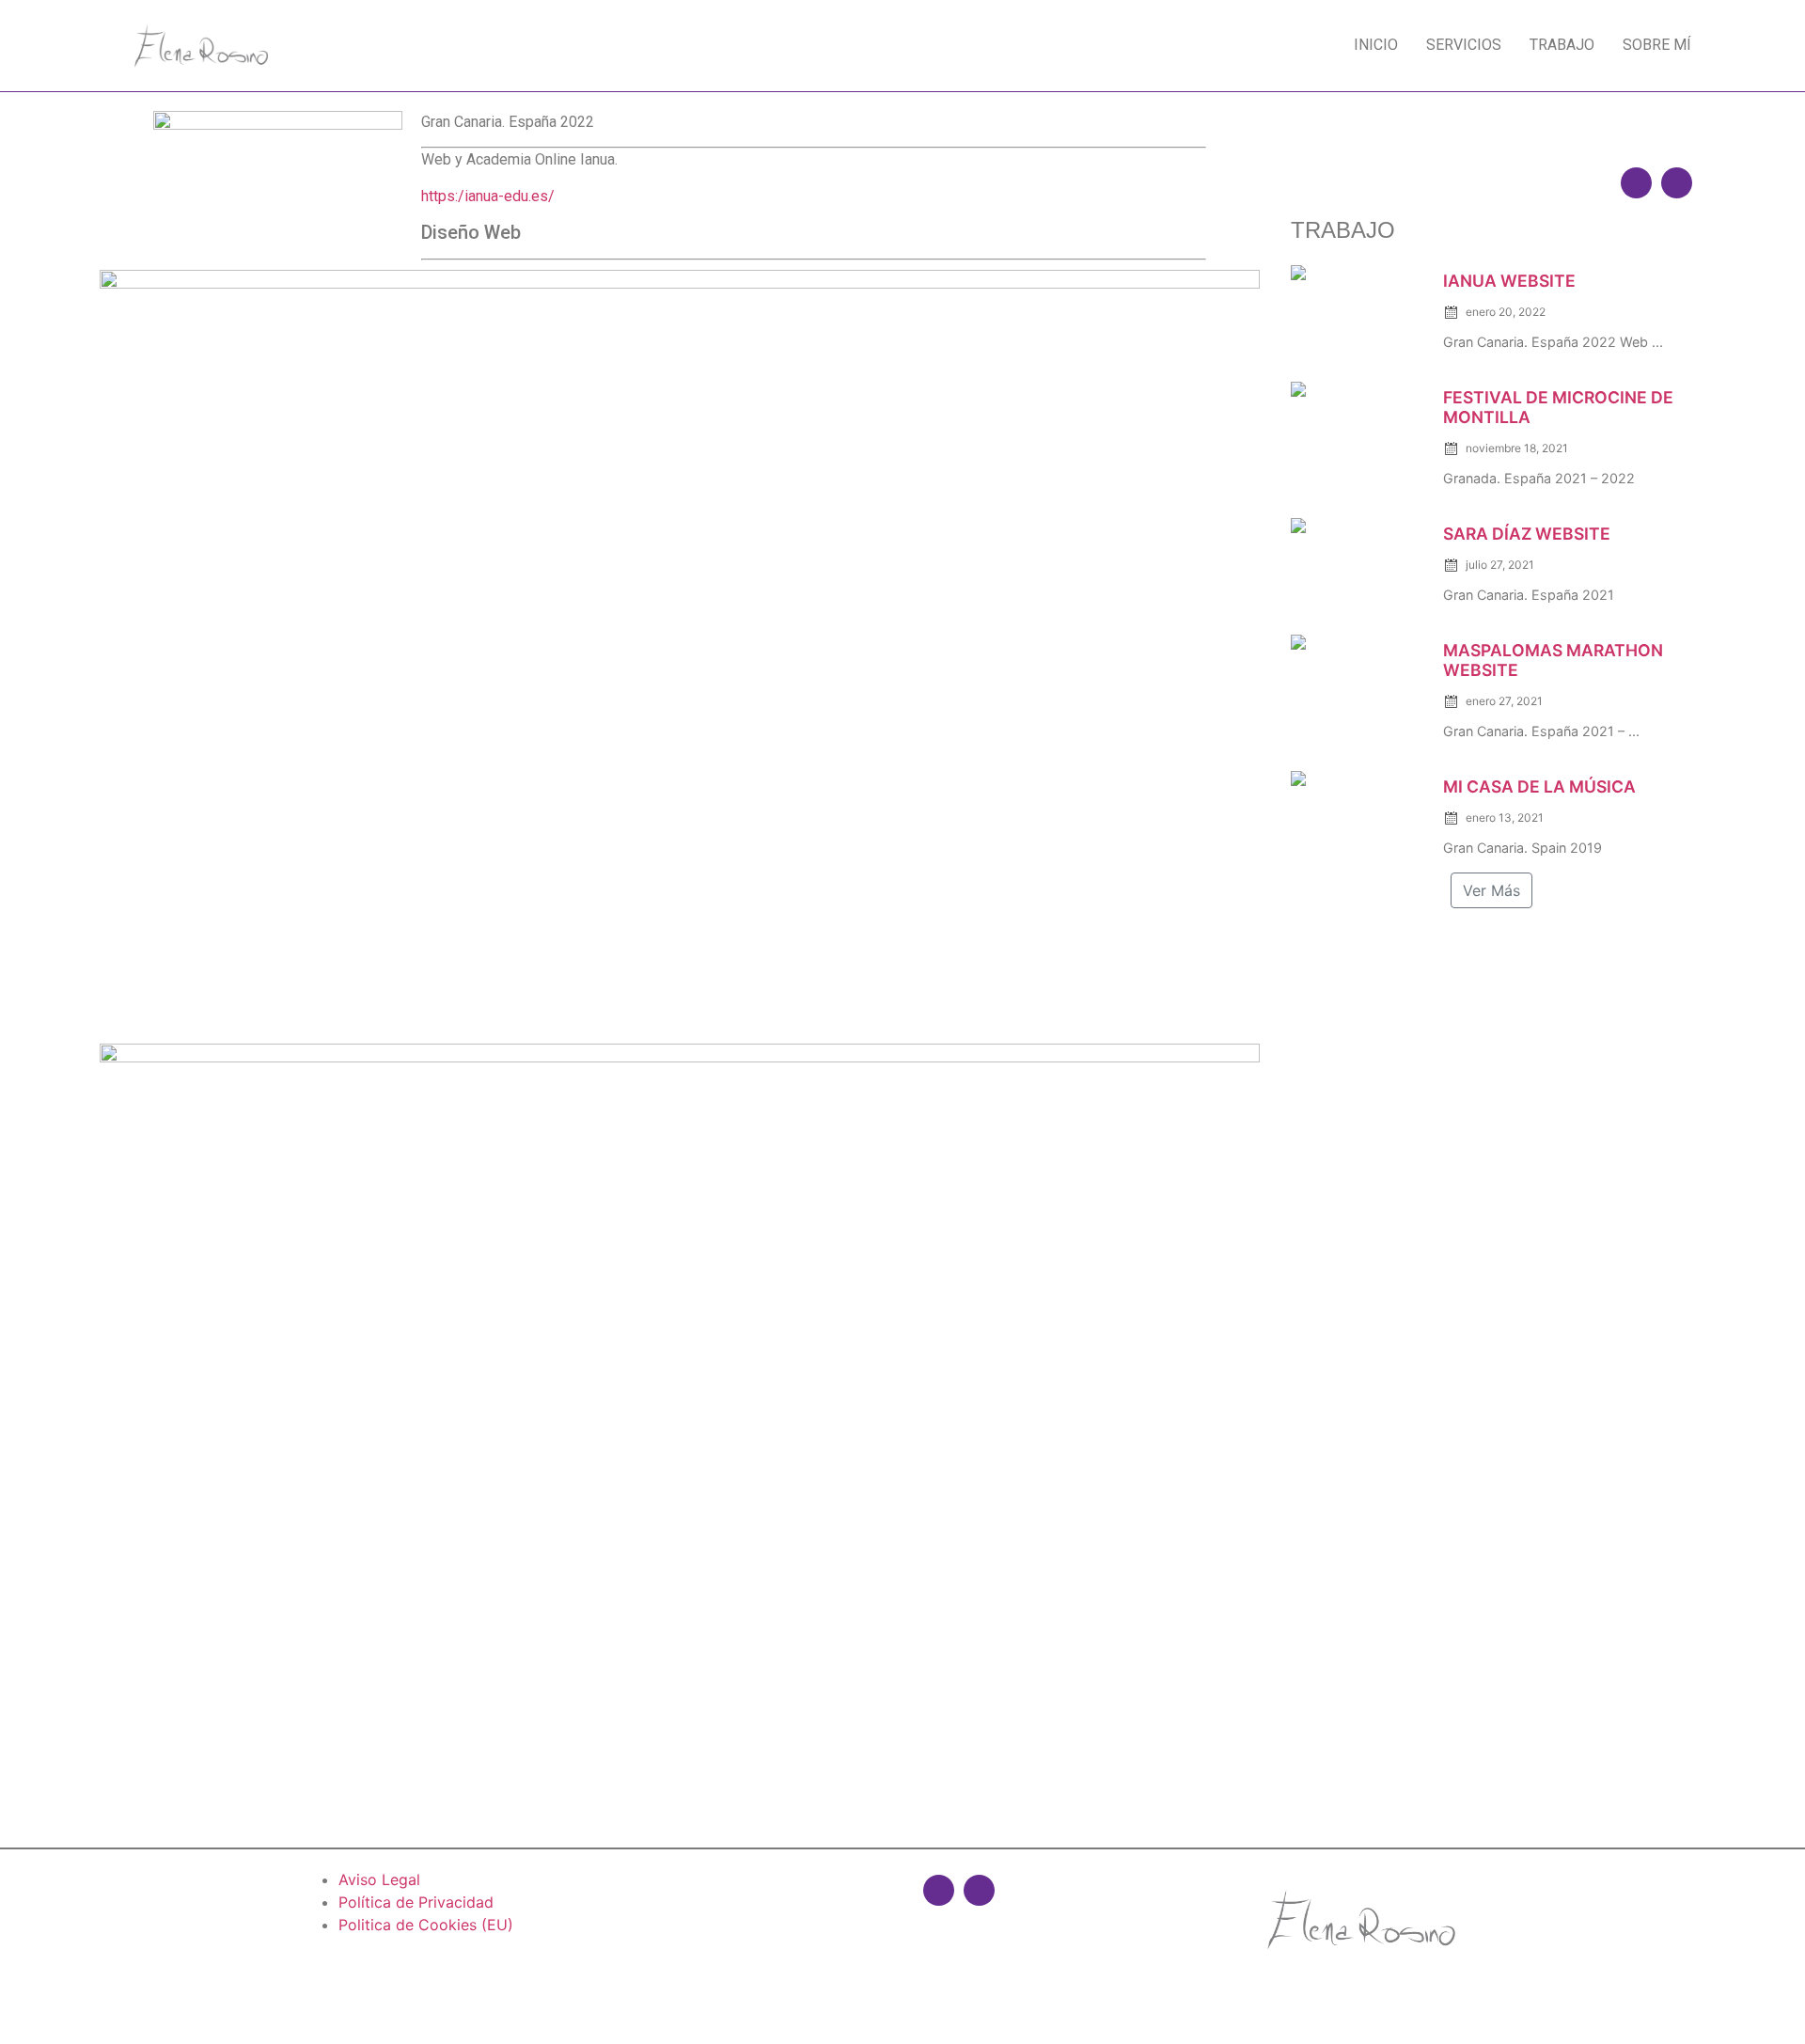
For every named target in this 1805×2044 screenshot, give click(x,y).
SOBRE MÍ (1657, 45)
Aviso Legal (379, 1879)
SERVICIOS (1464, 45)
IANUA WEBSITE (1509, 281)
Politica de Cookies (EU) (426, 1925)
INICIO (1376, 45)
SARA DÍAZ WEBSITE (1527, 534)
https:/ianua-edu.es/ (488, 196)
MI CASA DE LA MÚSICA (1539, 786)
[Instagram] (1636, 183)
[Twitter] (1677, 183)
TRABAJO (1562, 45)
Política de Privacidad (416, 1902)
